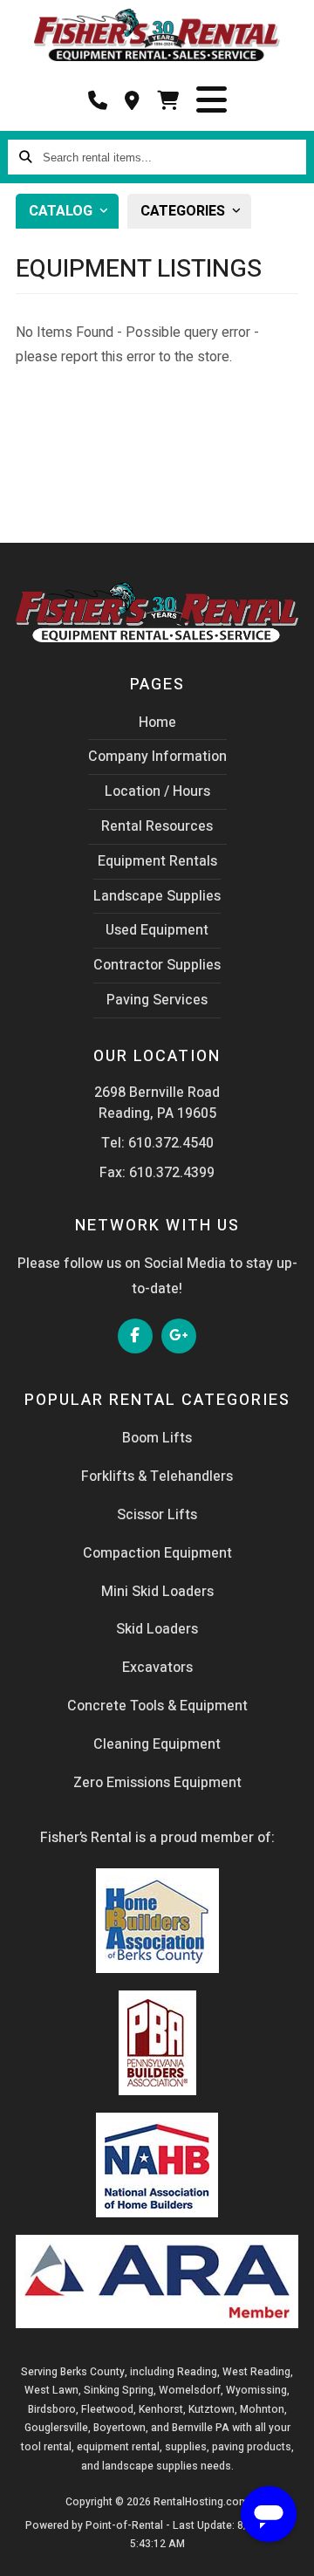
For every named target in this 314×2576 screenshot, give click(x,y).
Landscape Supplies (157, 896)
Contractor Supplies (157, 965)
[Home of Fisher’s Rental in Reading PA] (157, 35)
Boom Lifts (157, 1438)
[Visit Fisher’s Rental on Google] (180, 1336)
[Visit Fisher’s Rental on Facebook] (136, 1336)
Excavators (157, 1668)
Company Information (157, 757)
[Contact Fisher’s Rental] (132, 101)
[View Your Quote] (168, 101)
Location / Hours (157, 791)
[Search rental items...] (25, 157)
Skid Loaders (157, 1629)
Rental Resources (157, 826)
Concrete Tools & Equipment (157, 1706)
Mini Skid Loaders (157, 1592)
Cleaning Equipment (157, 1744)
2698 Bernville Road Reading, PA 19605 (157, 1103)
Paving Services (157, 1000)
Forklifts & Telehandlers (157, 1476)
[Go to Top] (33, 2552)
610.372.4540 (171, 1143)
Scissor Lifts (157, 1515)
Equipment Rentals (157, 861)
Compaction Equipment (157, 1553)
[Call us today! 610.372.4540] (98, 101)
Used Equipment (157, 930)
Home (157, 723)
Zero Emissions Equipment (157, 1783)
